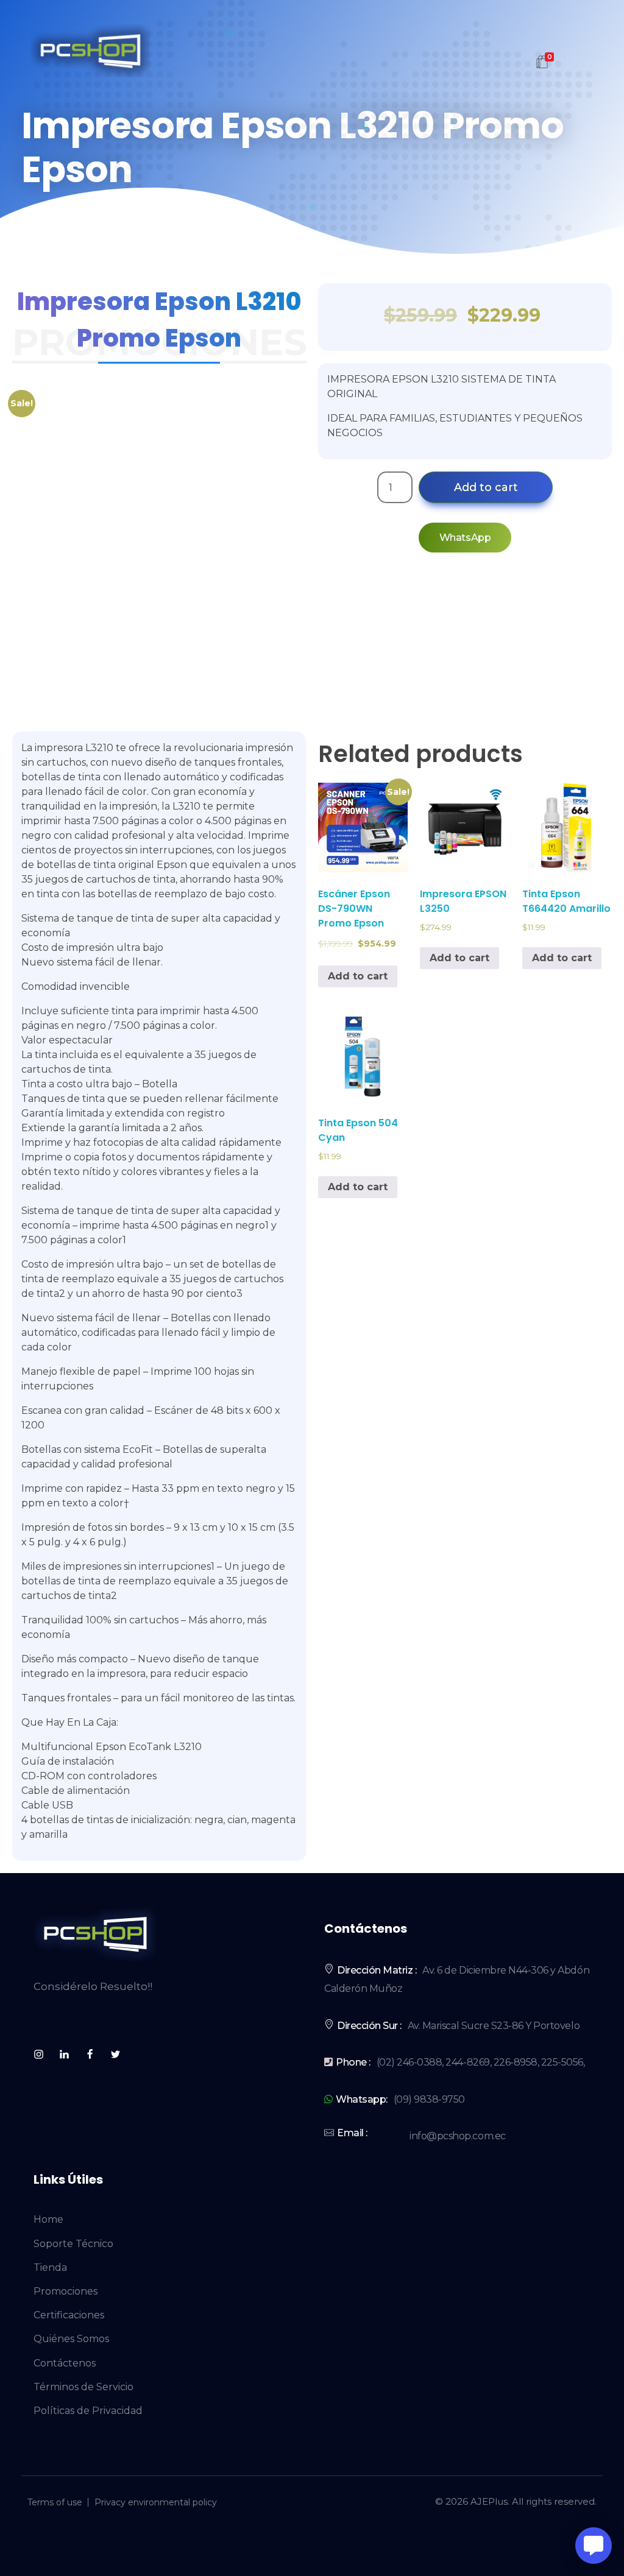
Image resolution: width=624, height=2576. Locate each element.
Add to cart (486, 487)
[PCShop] (90, 51)
